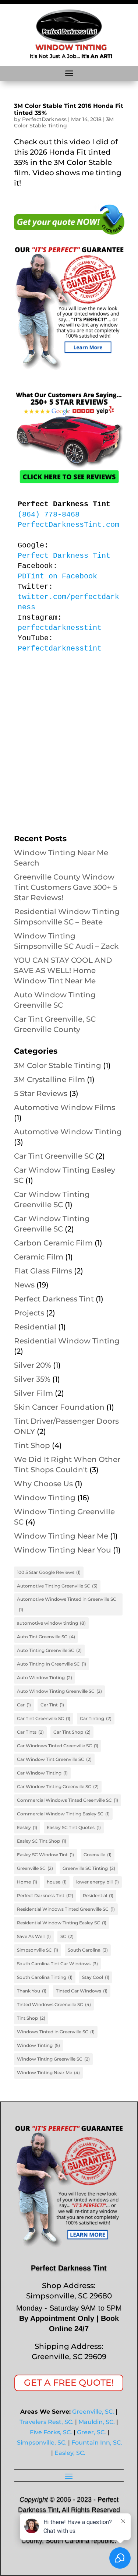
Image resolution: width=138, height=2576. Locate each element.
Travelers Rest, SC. (47, 2422)
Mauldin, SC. (97, 2422)
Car (24, 1705)
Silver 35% (32, 1379)
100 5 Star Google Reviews (49, 1572)
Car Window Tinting (42, 1773)
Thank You (32, 1991)
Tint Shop (32, 1445)
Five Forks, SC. (51, 2432)
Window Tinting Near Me (61, 1536)
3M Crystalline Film (49, 1079)
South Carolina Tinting (45, 1977)
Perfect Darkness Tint (54, 1299)
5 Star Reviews (41, 1093)
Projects (29, 1313)
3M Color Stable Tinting (64, 122)
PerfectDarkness (44, 119)
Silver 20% (33, 1365)
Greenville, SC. (93, 2412)
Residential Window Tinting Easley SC (62, 1923)
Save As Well (34, 1936)
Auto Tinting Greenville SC (49, 1650)
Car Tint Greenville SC (54, 1156)
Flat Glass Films (43, 1271)
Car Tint (52, 1705)
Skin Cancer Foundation (59, 1407)
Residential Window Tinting (67, 1341)
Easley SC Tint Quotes (74, 1827)
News (24, 1285)
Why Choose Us (43, 1484)
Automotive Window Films (65, 1107)
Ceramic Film (39, 1257)
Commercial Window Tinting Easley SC (63, 1814)
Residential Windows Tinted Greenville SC (66, 1909)
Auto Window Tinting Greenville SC (59, 1691)
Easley (27, 1827)
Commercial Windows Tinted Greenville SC (68, 1800)
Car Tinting (96, 1718)
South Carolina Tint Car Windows (57, 1964)
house (57, 1882)
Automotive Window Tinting (68, 1132)
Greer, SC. (91, 2432)
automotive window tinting (51, 1623)
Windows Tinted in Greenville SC (56, 2032)
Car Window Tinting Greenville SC (58, 1786)
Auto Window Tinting (45, 1678)
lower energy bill (98, 1882)
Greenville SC (35, 1868)
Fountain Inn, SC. (97, 2443)
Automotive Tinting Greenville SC (57, 1586)
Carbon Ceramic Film (53, 1243)
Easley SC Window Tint (45, 1855)
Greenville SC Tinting (89, 1868)
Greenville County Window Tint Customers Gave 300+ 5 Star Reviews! (66, 887)
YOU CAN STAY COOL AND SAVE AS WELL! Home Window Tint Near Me (63, 970)
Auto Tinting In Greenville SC (52, 1664)
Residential (35, 1327)
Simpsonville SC (38, 1950)
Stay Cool (96, 1977)
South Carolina (88, 1950)
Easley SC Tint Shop (42, 1841)
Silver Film (33, 1393)
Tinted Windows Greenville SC (54, 2004)
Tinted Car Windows (82, 1991)
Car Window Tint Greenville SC (54, 1759)
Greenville (98, 1855)
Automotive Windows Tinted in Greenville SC (67, 1604)
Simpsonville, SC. (42, 2443)
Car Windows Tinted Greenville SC (58, 1746)
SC (67, 1936)
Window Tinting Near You (63, 1550)
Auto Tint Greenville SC (46, 1637)
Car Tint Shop (72, 1732)
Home (27, 1882)
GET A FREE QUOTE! (69, 2383)
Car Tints (30, 1732)
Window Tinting (45, 1498)
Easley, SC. (70, 2453)
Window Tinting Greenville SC (53, 2059)
